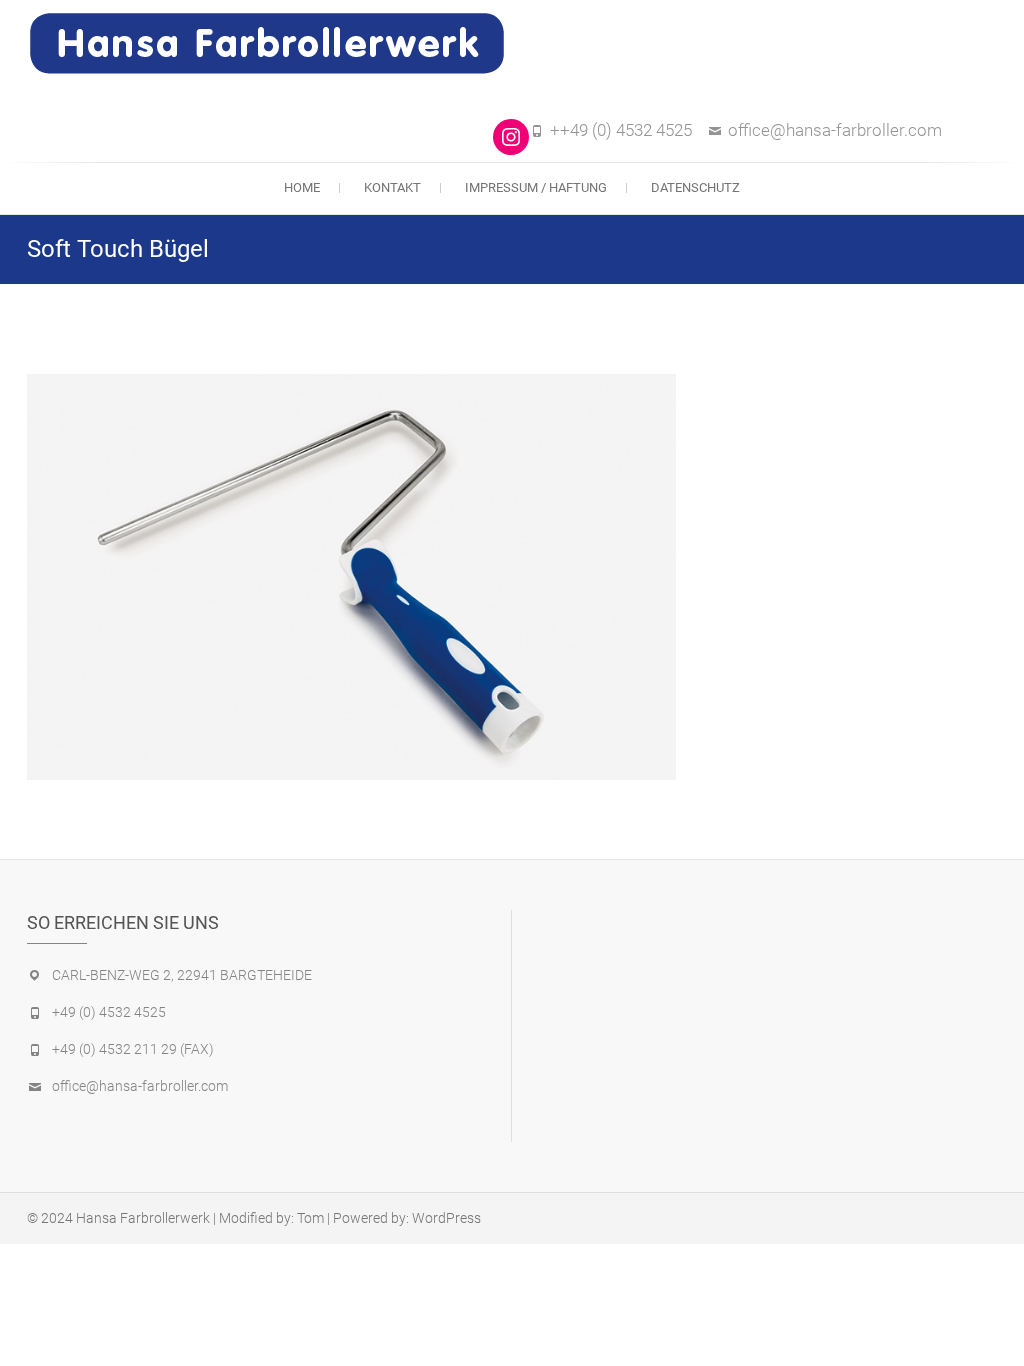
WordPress (446, 1218)
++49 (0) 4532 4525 (621, 130)
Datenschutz (695, 187)
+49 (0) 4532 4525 (109, 1012)
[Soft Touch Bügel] (351, 577)
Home (302, 187)
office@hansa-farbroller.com (835, 130)
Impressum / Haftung (536, 187)
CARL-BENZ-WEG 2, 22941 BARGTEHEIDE (182, 975)
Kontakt (392, 187)
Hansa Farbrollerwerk (143, 1218)
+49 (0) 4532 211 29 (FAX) (133, 1049)
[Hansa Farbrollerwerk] (272, 43)
